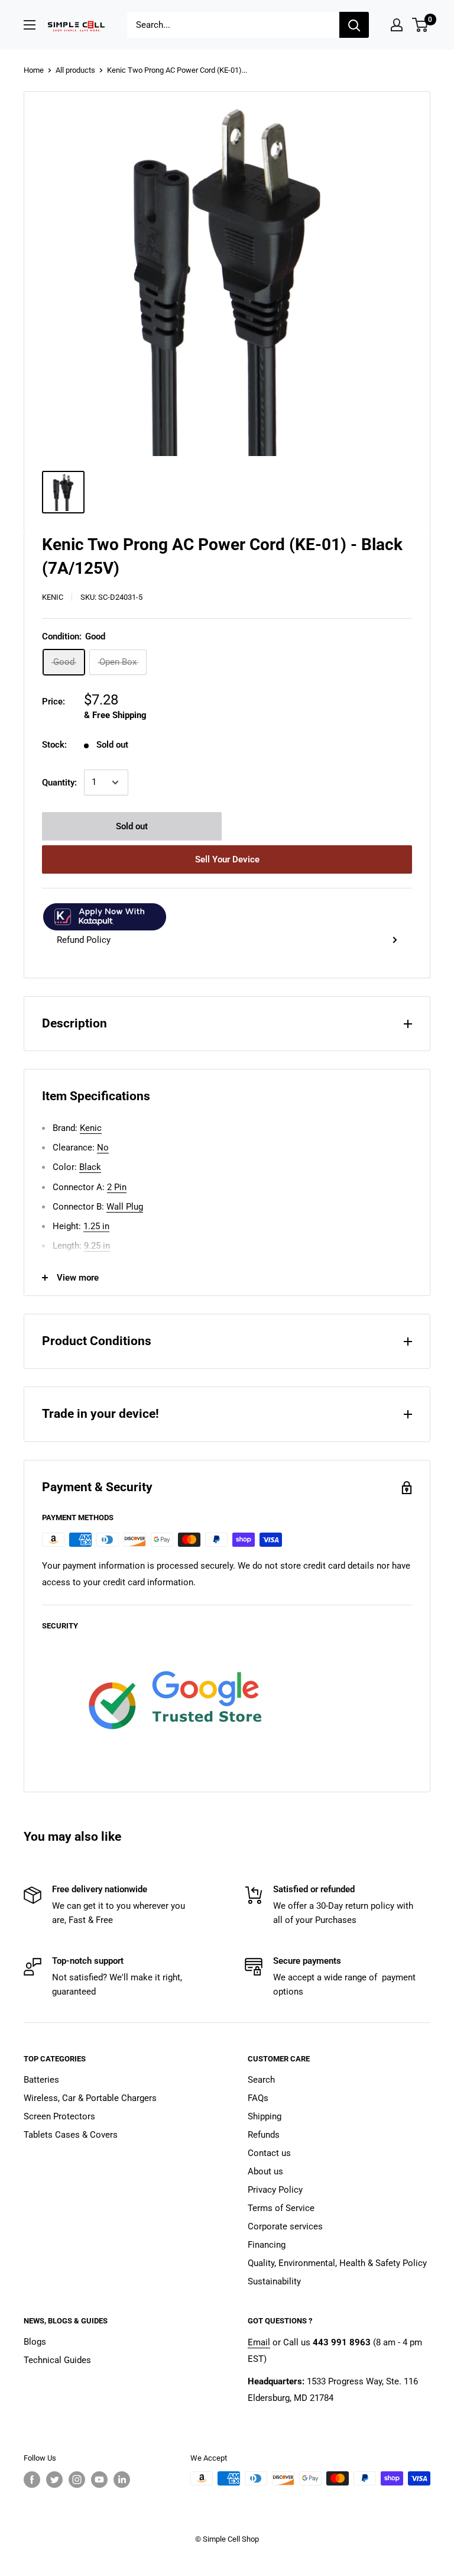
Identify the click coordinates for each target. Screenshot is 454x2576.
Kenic (53, 597)
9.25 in (97, 1246)
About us (265, 2171)
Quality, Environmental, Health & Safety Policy (337, 2263)
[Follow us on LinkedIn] (122, 2480)
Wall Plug (125, 1207)
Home (34, 70)
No (103, 1148)
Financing (267, 2245)
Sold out (132, 826)
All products (75, 70)
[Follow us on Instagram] (77, 2480)
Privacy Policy (275, 2190)
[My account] (397, 25)
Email (259, 2342)
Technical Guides (57, 2360)
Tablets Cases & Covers (71, 2135)
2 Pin (117, 1187)
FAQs (258, 2098)
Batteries (41, 2080)
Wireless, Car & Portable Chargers (90, 2098)
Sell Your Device (227, 859)
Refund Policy (84, 940)
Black (90, 1167)
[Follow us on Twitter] (54, 2480)
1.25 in (96, 1226)
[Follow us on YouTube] (99, 2480)
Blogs (35, 2342)
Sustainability (274, 2281)
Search (261, 2080)
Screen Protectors (59, 2116)
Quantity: (59, 783)
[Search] (354, 25)
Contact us (269, 2153)
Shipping (265, 2116)
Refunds (264, 2135)
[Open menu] (30, 25)
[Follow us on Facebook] (32, 2480)
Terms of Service (281, 2208)
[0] (421, 25)
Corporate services (285, 2226)
